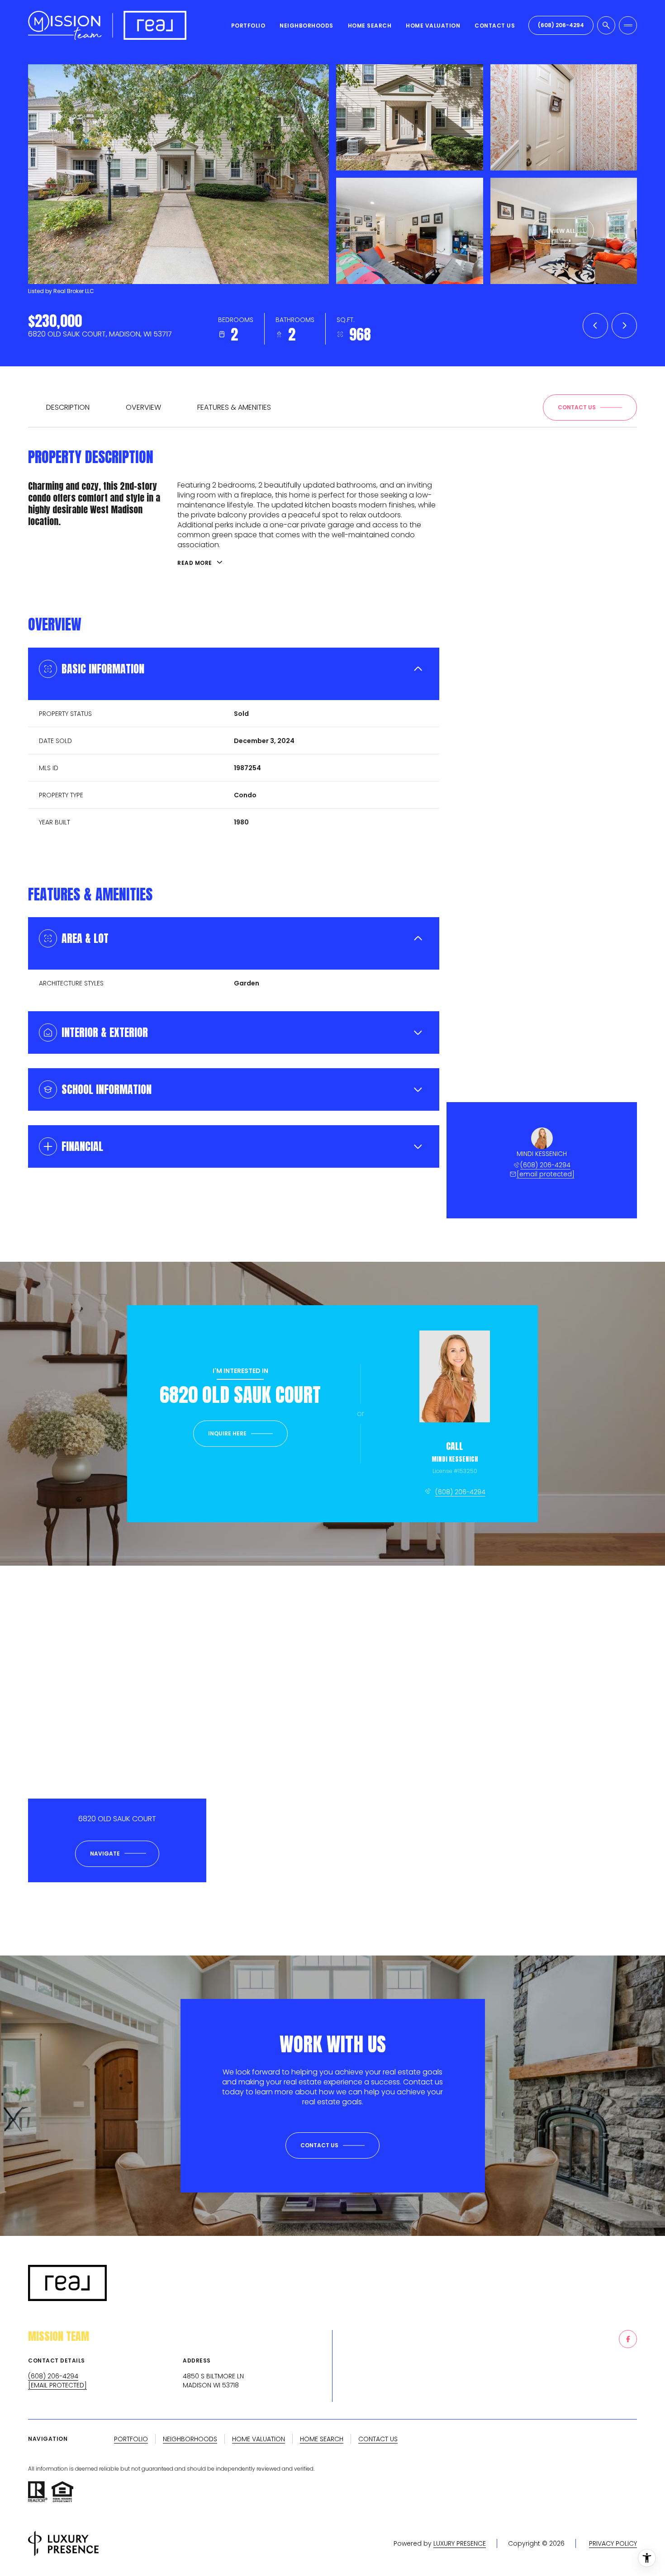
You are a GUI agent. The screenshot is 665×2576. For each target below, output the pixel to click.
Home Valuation (433, 26)
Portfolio (248, 26)
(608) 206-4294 (561, 25)
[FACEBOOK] (628, 2339)
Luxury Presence (460, 2543)
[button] (590, 407)
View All (563, 231)
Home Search (370, 26)
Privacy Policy (613, 2543)
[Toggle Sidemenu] (628, 25)
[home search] (606, 25)
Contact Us (495, 26)
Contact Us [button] (378, 2439)
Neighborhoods (306, 26)
